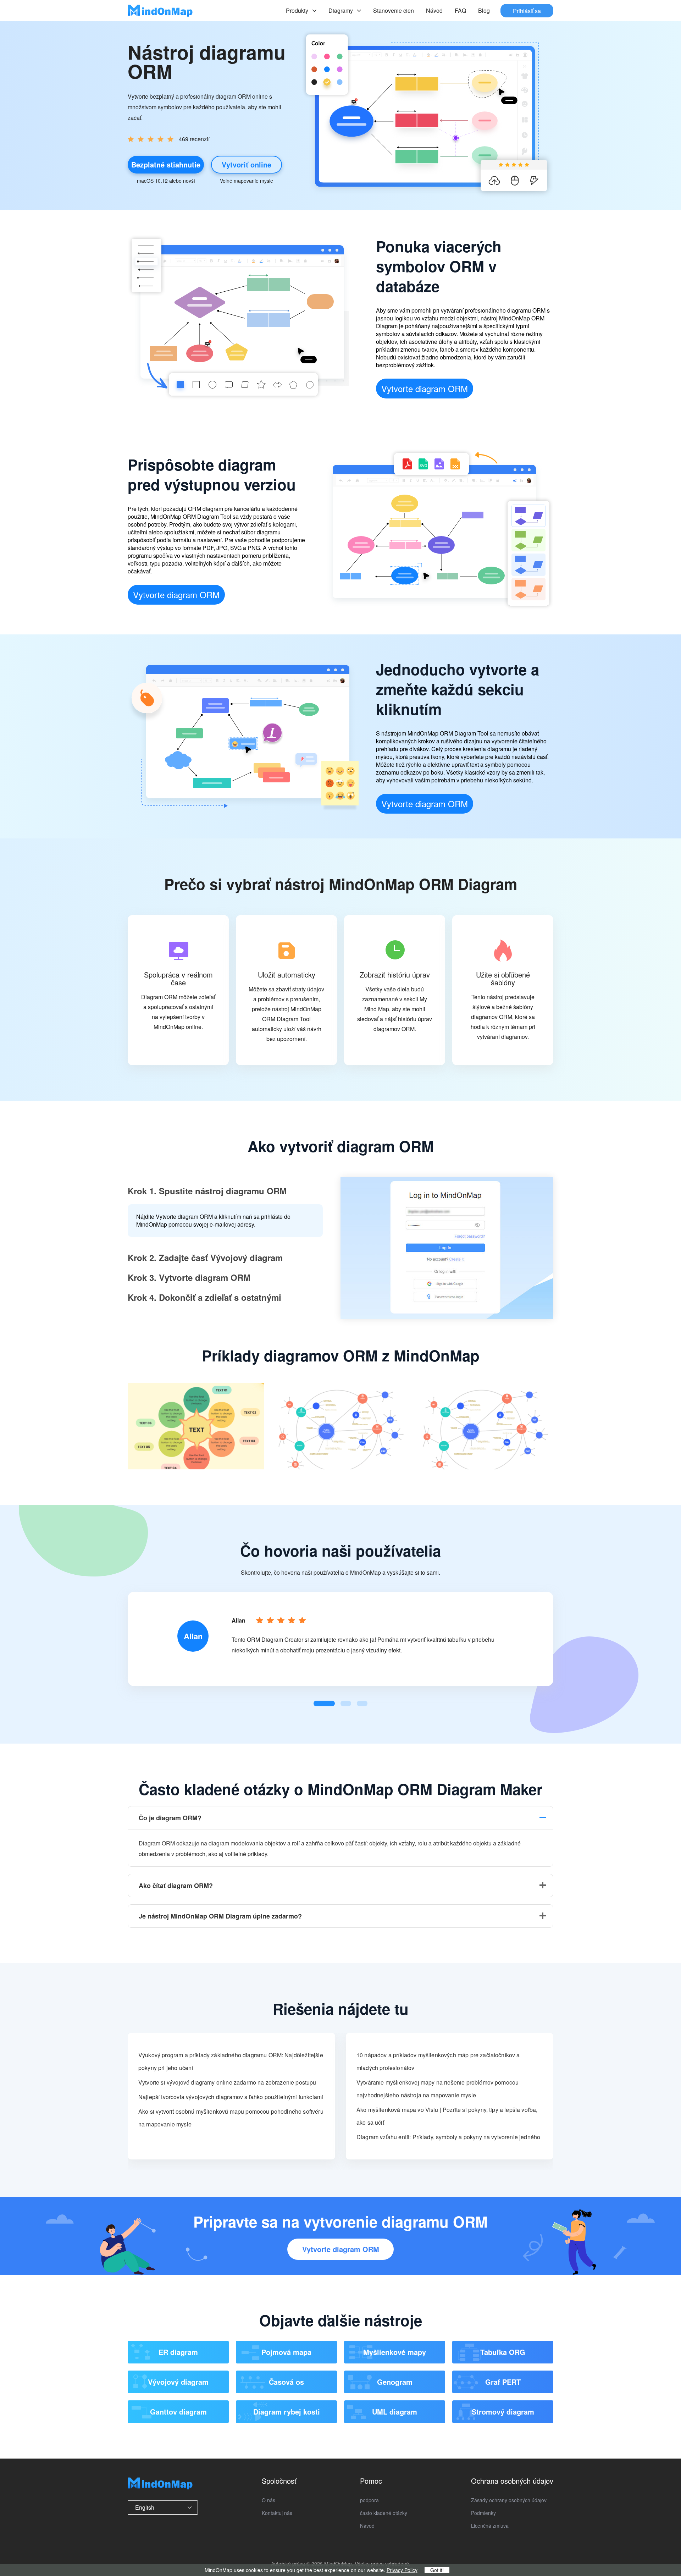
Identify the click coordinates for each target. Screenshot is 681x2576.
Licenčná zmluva (490, 2526)
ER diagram (178, 2352)
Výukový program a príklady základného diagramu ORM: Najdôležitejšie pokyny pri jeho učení (231, 2061)
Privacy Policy (402, 2570)
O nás (268, 2500)
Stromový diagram (503, 2412)
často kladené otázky (384, 2513)
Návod (434, 10)
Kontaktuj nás (277, 2513)
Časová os (286, 2382)
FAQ (460, 10)
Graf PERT (503, 2382)
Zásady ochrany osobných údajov (509, 2500)
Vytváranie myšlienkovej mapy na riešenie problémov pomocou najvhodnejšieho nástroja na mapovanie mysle (438, 2089)
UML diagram (395, 2412)
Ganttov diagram (178, 2412)
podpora (369, 2500)
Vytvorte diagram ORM (425, 388)
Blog (484, 10)
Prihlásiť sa (527, 10)
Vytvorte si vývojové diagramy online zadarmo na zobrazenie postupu (227, 2082)
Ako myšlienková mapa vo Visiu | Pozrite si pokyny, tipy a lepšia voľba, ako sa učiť (447, 2116)
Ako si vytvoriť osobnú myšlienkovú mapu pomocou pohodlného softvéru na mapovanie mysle (231, 2118)
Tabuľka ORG (503, 2352)
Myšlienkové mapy (395, 2352)
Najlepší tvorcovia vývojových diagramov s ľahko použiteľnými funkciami (231, 2097)
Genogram (395, 2382)
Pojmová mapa (286, 2352)
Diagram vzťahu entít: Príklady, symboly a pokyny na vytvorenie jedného (448, 2137)
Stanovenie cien (394, 10)
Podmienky (483, 2513)
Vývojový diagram (178, 2382)
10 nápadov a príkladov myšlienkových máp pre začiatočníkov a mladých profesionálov (438, 2061)
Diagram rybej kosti (287, 2412)
